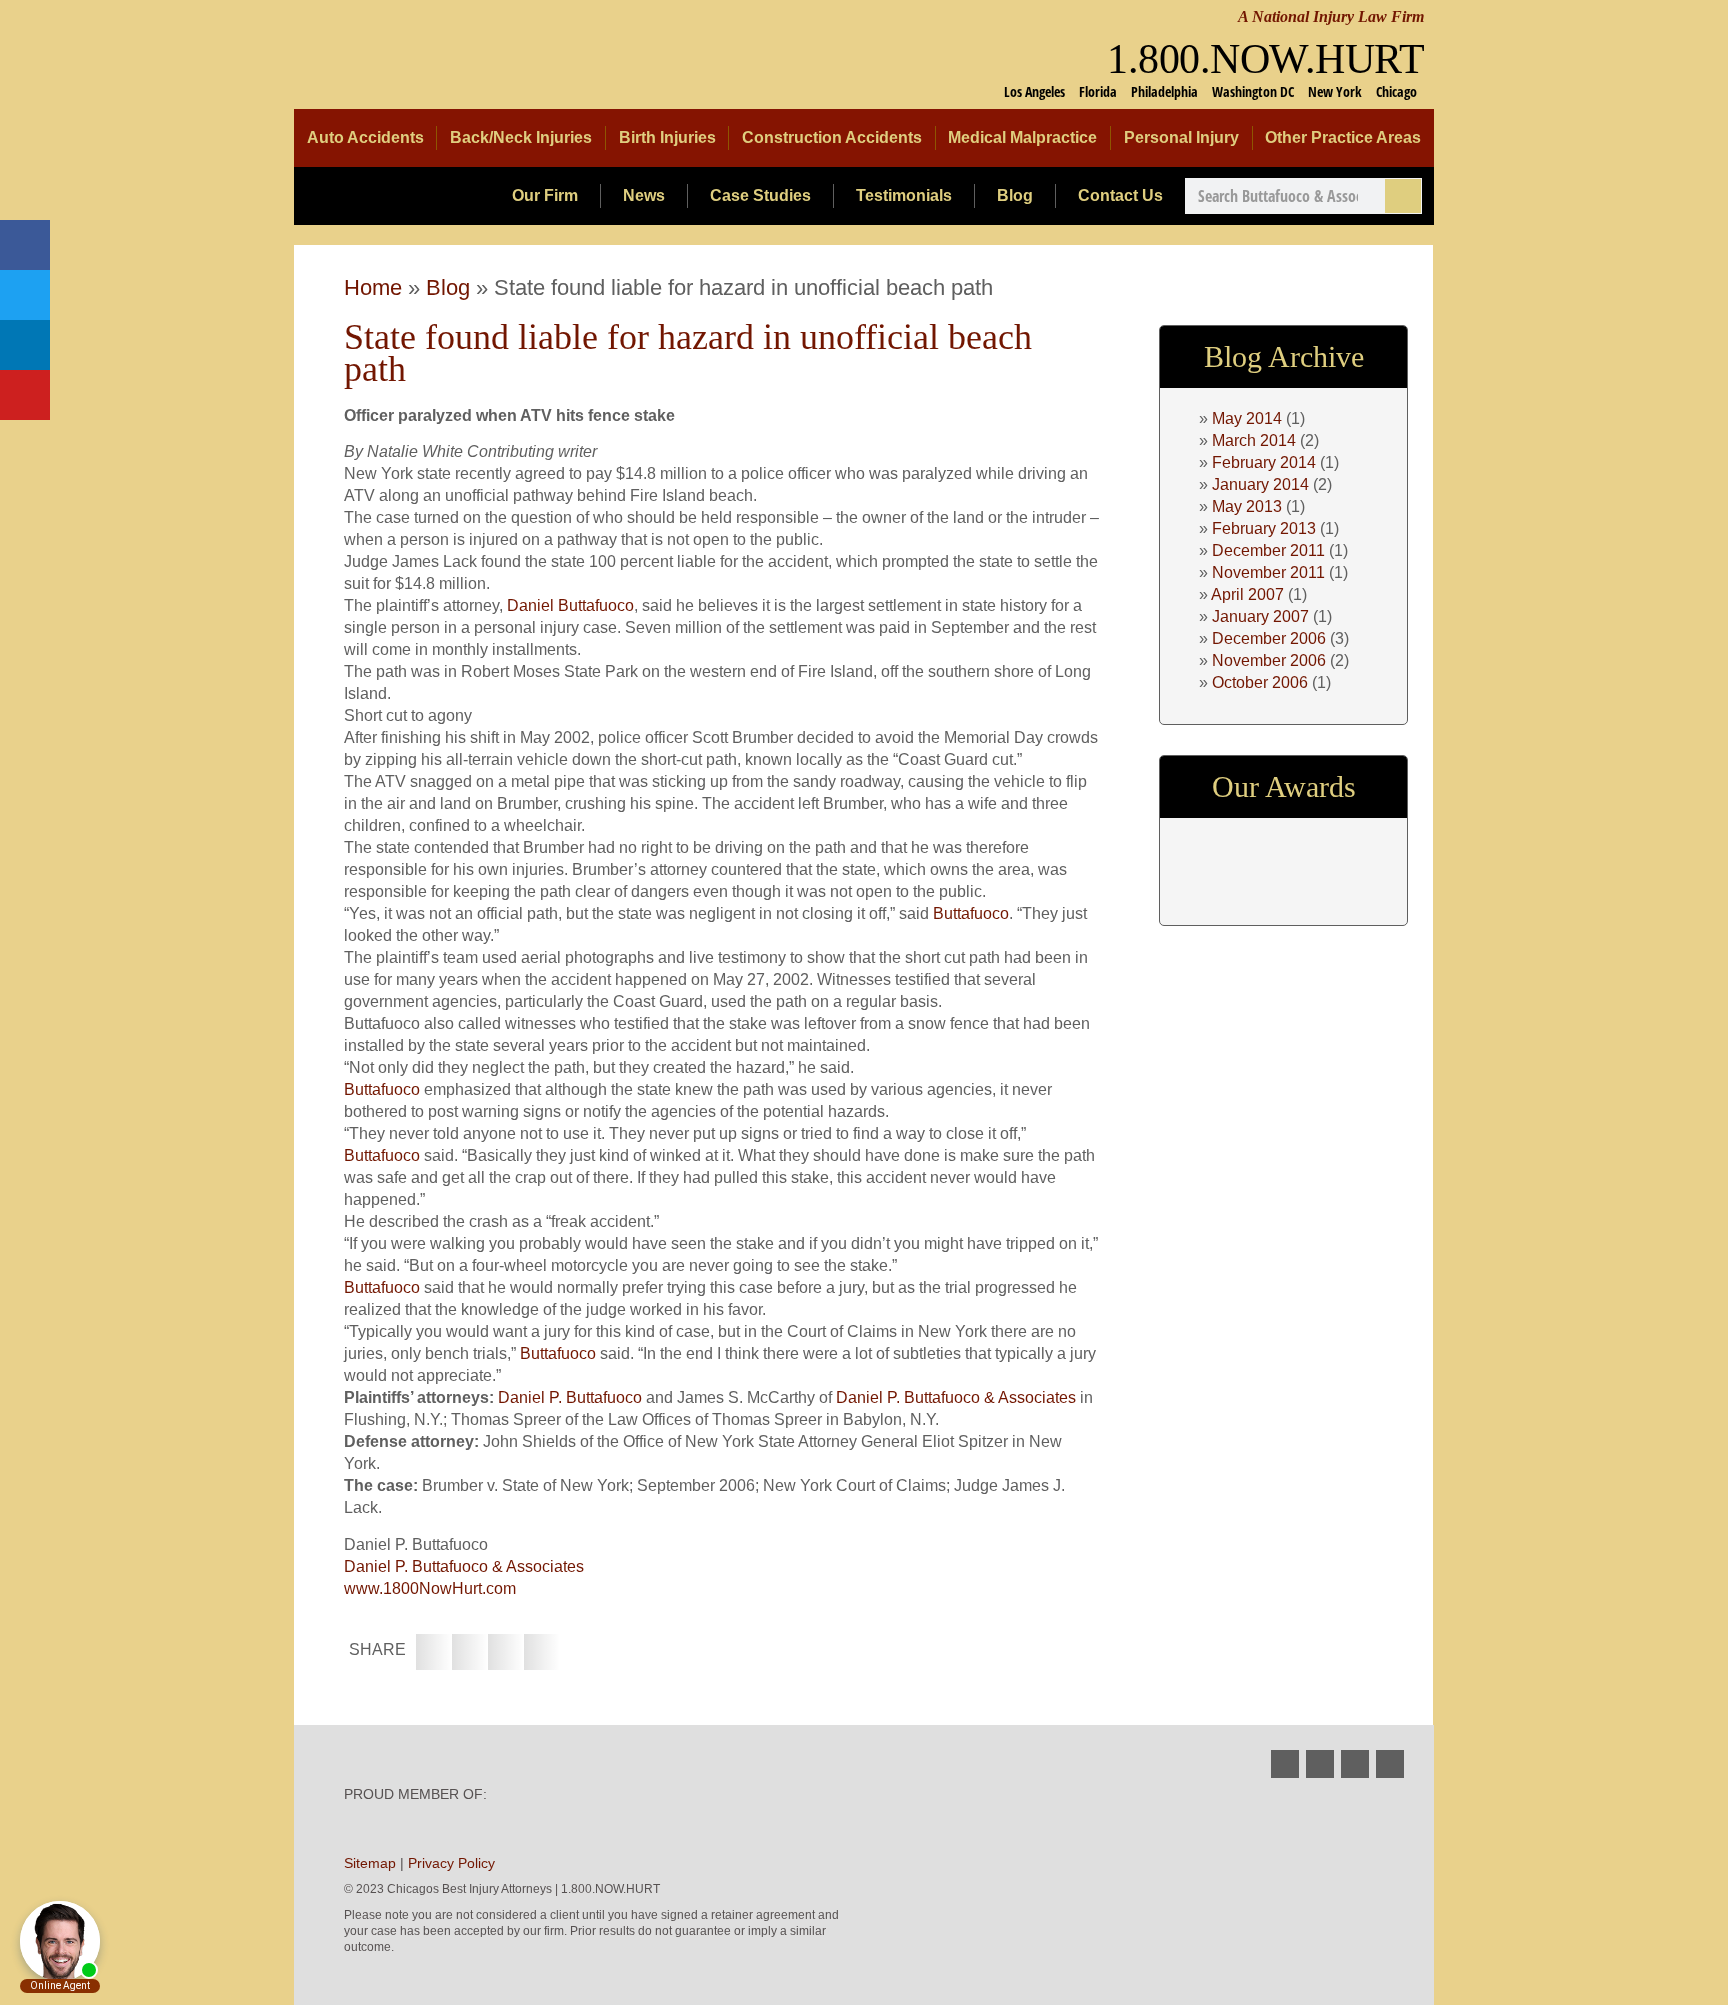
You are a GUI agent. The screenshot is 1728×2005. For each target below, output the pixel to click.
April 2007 (1247, 594)
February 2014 (1264, 462)
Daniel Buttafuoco (570, 605)
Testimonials (904, 195)
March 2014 (1254, 440)
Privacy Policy (451, 1863)
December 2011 (1268, 550)
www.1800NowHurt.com (430, 1588)
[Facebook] (25, 245)
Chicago (1396, 92)
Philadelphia (1164, 92)
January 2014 (1260, 484)
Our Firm (545, 195)
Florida (1098, 92)
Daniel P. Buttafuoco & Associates (956, 1397)
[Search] (1403, 196)
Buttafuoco (971, 913)
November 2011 (1268, 572)
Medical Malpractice (1022, 137)
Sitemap (370, 1863)
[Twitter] (25, 295)
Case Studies (760, 195)
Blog (1015, 195)
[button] (434, 1652)
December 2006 (1269, 638)
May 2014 (1247, 418)
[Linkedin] (25, 345)
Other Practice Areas (1343, 137)
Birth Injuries (667, 137)
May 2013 (1247, 506)
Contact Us (1120, 195)
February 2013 (1264, 528)
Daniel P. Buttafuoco (570, 1397)
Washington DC (1253, 92)
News (644, 195)
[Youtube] (25, 395)
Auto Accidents (365, 137)
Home (373, 287)
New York (1335, 92)
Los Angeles (1034, 92)
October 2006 (1260, 682)
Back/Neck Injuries (521, 137)
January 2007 (1260, 616)
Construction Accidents (832, 137)
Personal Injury (1181, 137)
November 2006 (1269, 660)
